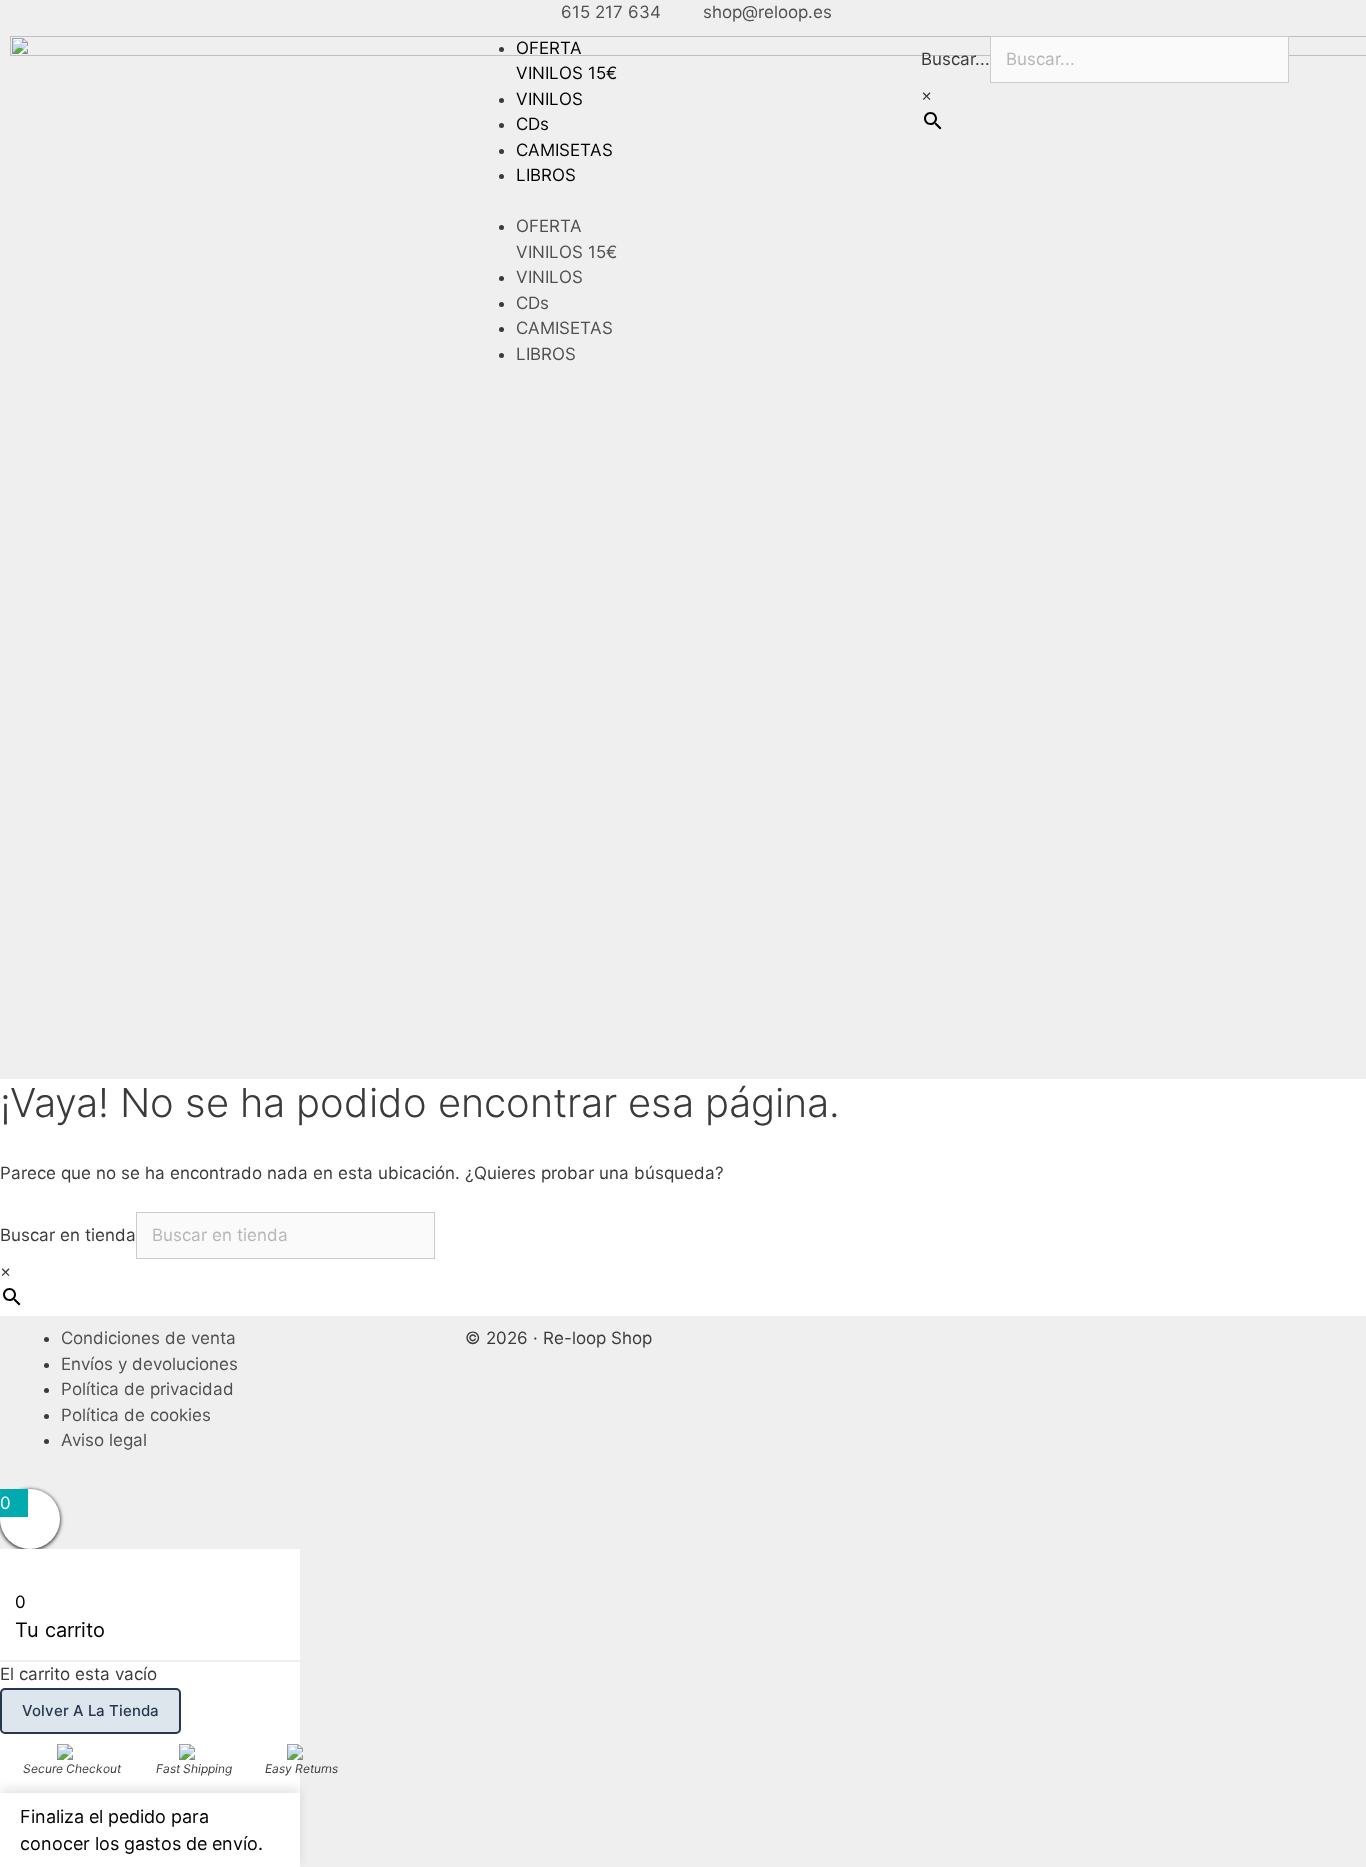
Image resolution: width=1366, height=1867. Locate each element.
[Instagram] (1001, 1351)
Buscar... (955, 59)
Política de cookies (136, 1415)
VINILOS (549, 99)
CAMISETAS (564, 150)
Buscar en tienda (68, 1235)
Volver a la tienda (90, 1710)
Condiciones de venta (148, 1338)
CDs (532, 124)
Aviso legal (104, 1440)
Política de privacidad (147, 1389)
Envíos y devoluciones (149, 1364)
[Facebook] (946, 1351)
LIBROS (546, 175)
